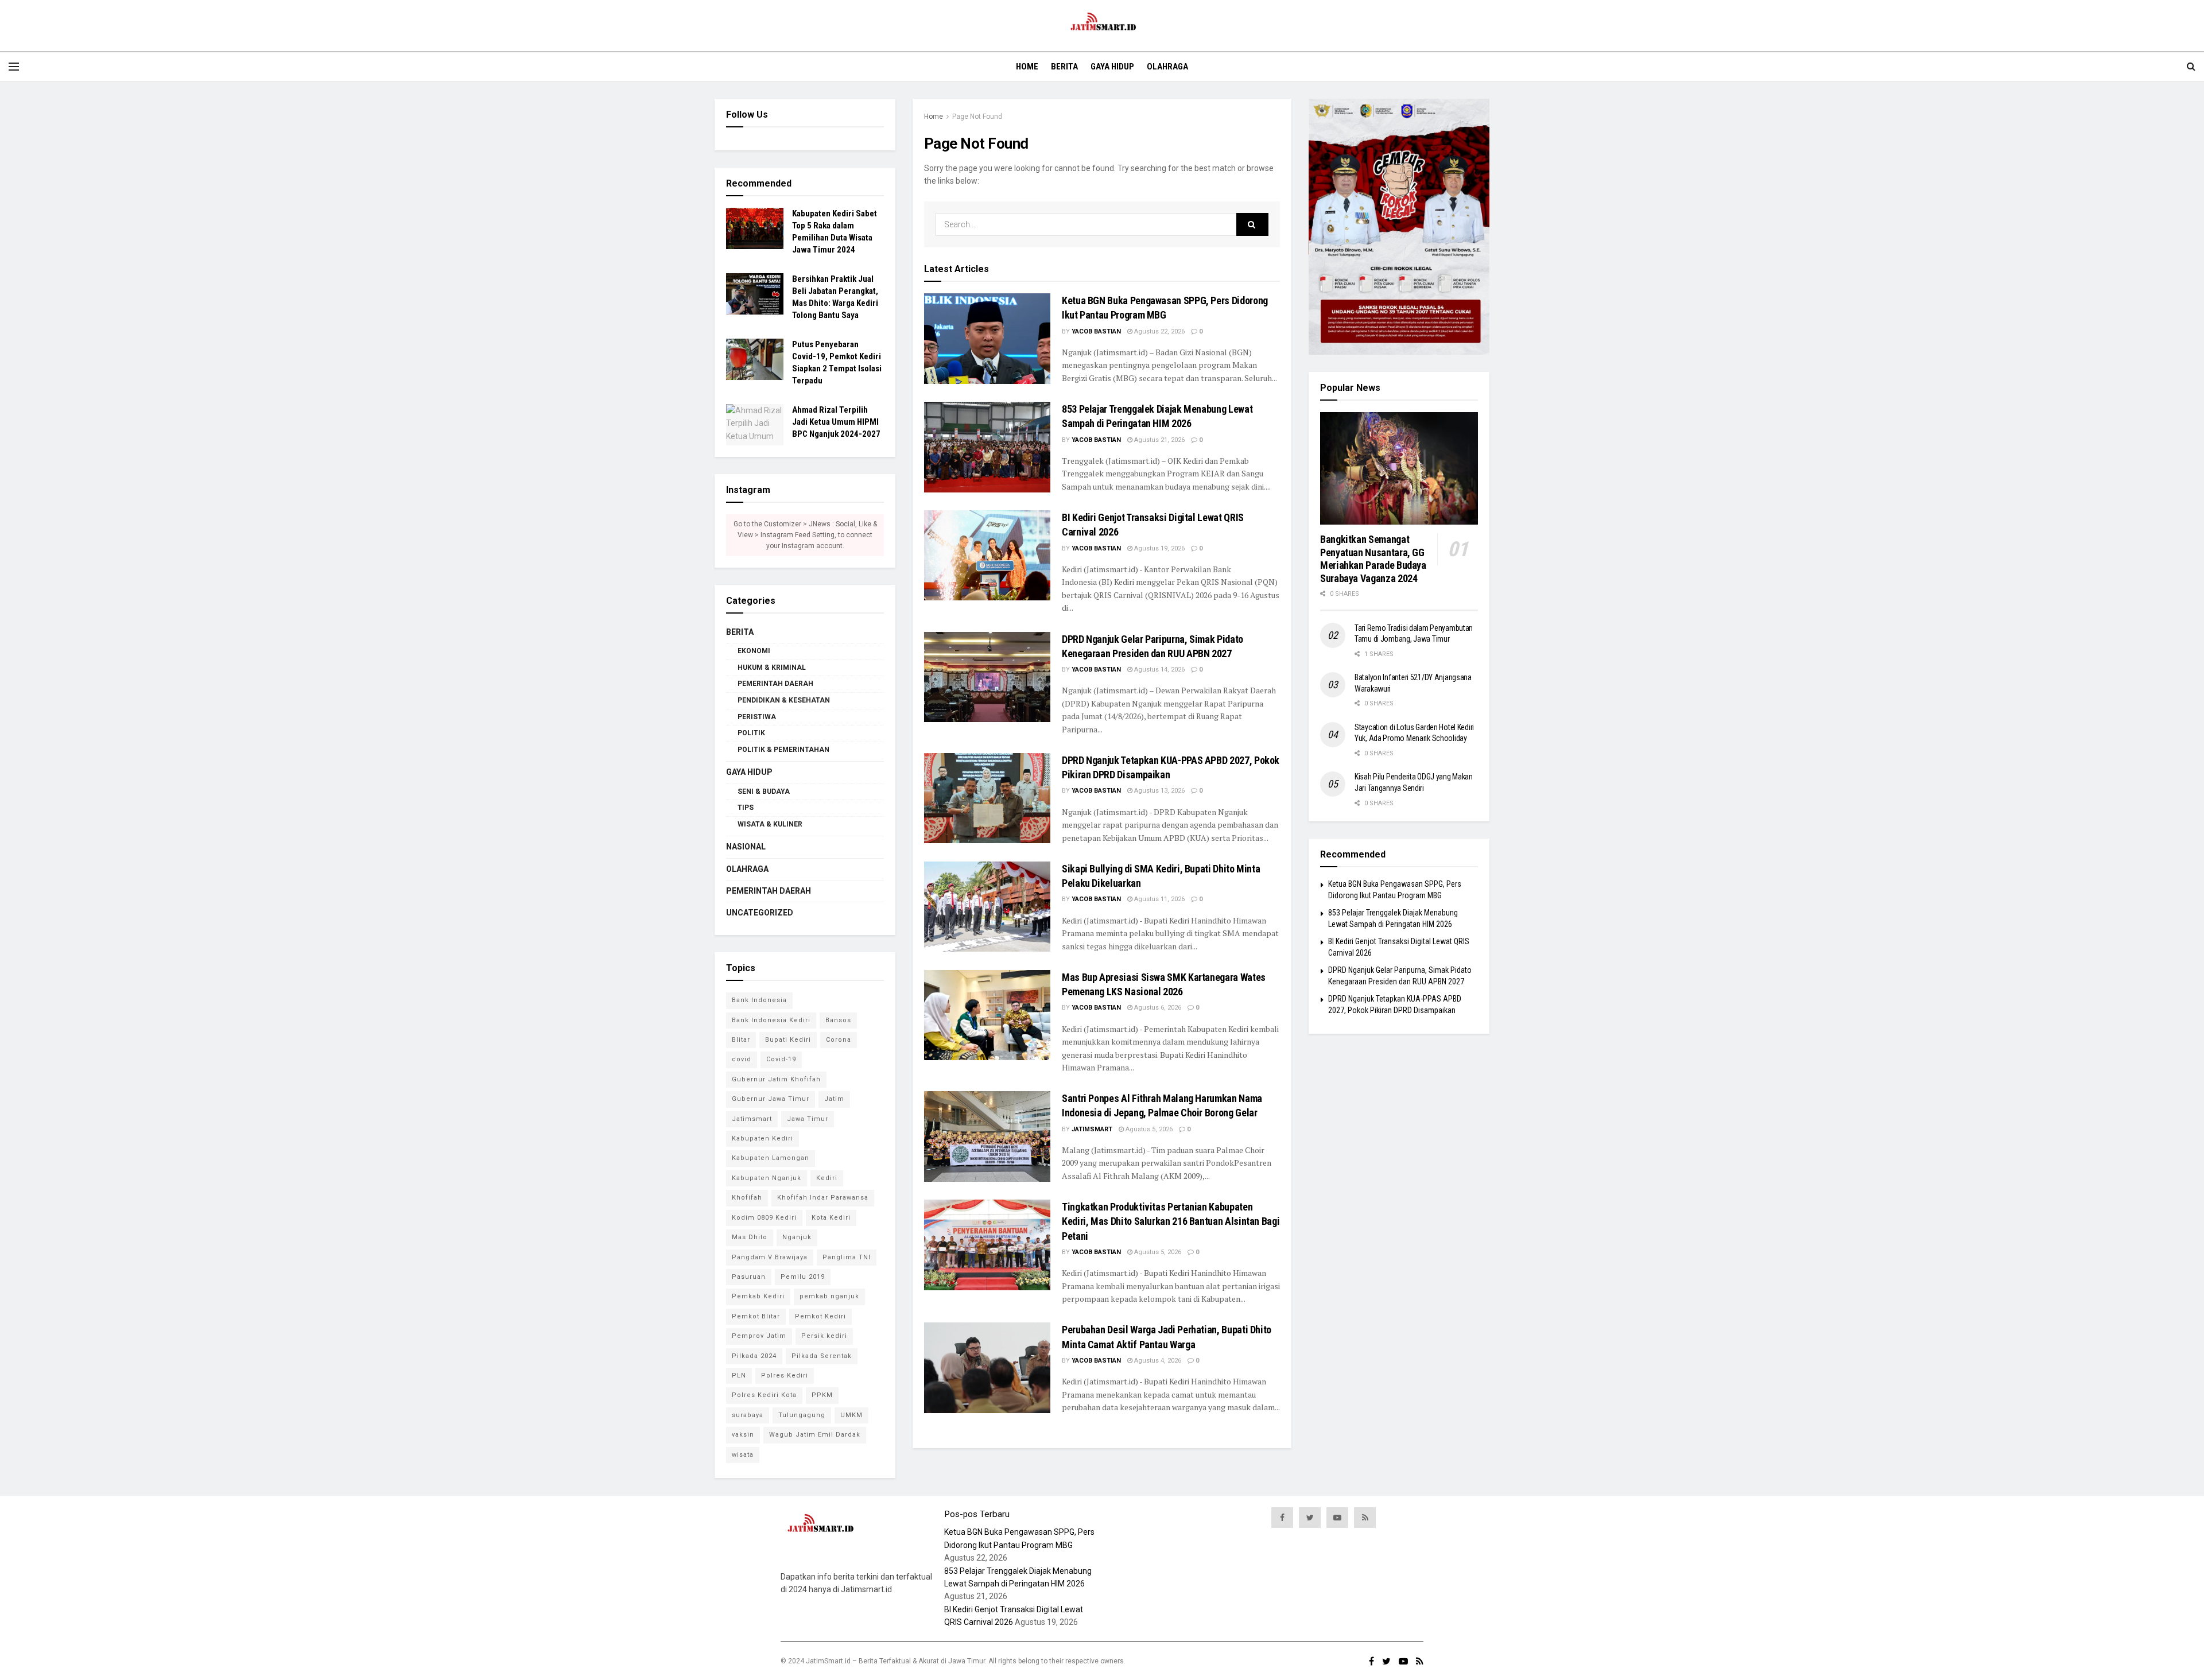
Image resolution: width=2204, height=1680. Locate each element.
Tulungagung (802, 1415)
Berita (1064, 67)
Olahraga (1167, 67)
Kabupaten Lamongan (771, 1158)
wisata (743, 1455)
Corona (839, 1040)
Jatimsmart (1092, 1129)
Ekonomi (754, 651)
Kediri (827, 1178)
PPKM (822, 1395)
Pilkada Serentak (822, 1356)
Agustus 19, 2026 (1159, 548)
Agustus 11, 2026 (1159, 899)
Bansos (838, 1020)
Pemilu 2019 (803, 1277)
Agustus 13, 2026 (1159, 791)
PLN (739, 1376)
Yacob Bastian (1096, 331)
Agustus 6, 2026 (1157, 1008)
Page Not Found (977, 117)
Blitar (741, 1040)
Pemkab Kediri (758, 1296)
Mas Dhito (750, 1237)
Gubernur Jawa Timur (771, 1099)
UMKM (851, 1415)
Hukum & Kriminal (772, 668)
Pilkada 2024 (754, 1356)
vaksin (743, 1435)
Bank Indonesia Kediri (771, 1020)
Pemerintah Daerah (775, 684)
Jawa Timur (808, 1119)
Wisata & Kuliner (770, 824)
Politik (751, 733)
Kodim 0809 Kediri (764, 1218)
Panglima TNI (847, 1257)
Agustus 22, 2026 (1159, 331)
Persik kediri (824, 1336)
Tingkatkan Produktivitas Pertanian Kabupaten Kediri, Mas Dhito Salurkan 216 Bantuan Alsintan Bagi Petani (1171, 1221)
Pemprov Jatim (759, 1336)
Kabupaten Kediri (763, 1138)
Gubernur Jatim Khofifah (776, 1079)
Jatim (834, 1099)
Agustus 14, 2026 (1159, 670)
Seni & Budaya (764, 791)
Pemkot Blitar (756, 1316)
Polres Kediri (785, 1376)
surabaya (748, 1415)
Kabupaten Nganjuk (767, 1178)
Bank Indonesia (759, 1000)
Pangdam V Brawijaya (770, 1257)
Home (1027, 67)
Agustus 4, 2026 (1157, 1361)
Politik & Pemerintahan (783, 750)
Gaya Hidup (1112, 67)
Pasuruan (749, 1277)
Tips (746, 808)
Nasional (746, 847)
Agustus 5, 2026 (1148, 1129)
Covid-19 (781, 1059)
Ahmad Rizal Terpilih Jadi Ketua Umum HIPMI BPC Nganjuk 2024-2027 (836, 422)
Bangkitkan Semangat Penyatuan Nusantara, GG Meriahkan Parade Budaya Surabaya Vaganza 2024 (1373, 559)
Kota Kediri (831, 1218)
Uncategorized (760, 913)
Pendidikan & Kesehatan (784, 700)
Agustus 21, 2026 (1159, 440)
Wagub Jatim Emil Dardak (815, 1435)
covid (742, 1059)
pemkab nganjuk (829, 1296)
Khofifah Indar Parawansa (823, 1198)
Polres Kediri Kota (764, 1395)
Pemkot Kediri (820, 1316)
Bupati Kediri (788, 1040)
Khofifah (747, 1198)
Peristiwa (757, 717)
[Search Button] (1252, 224)
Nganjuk (797, 1237)
